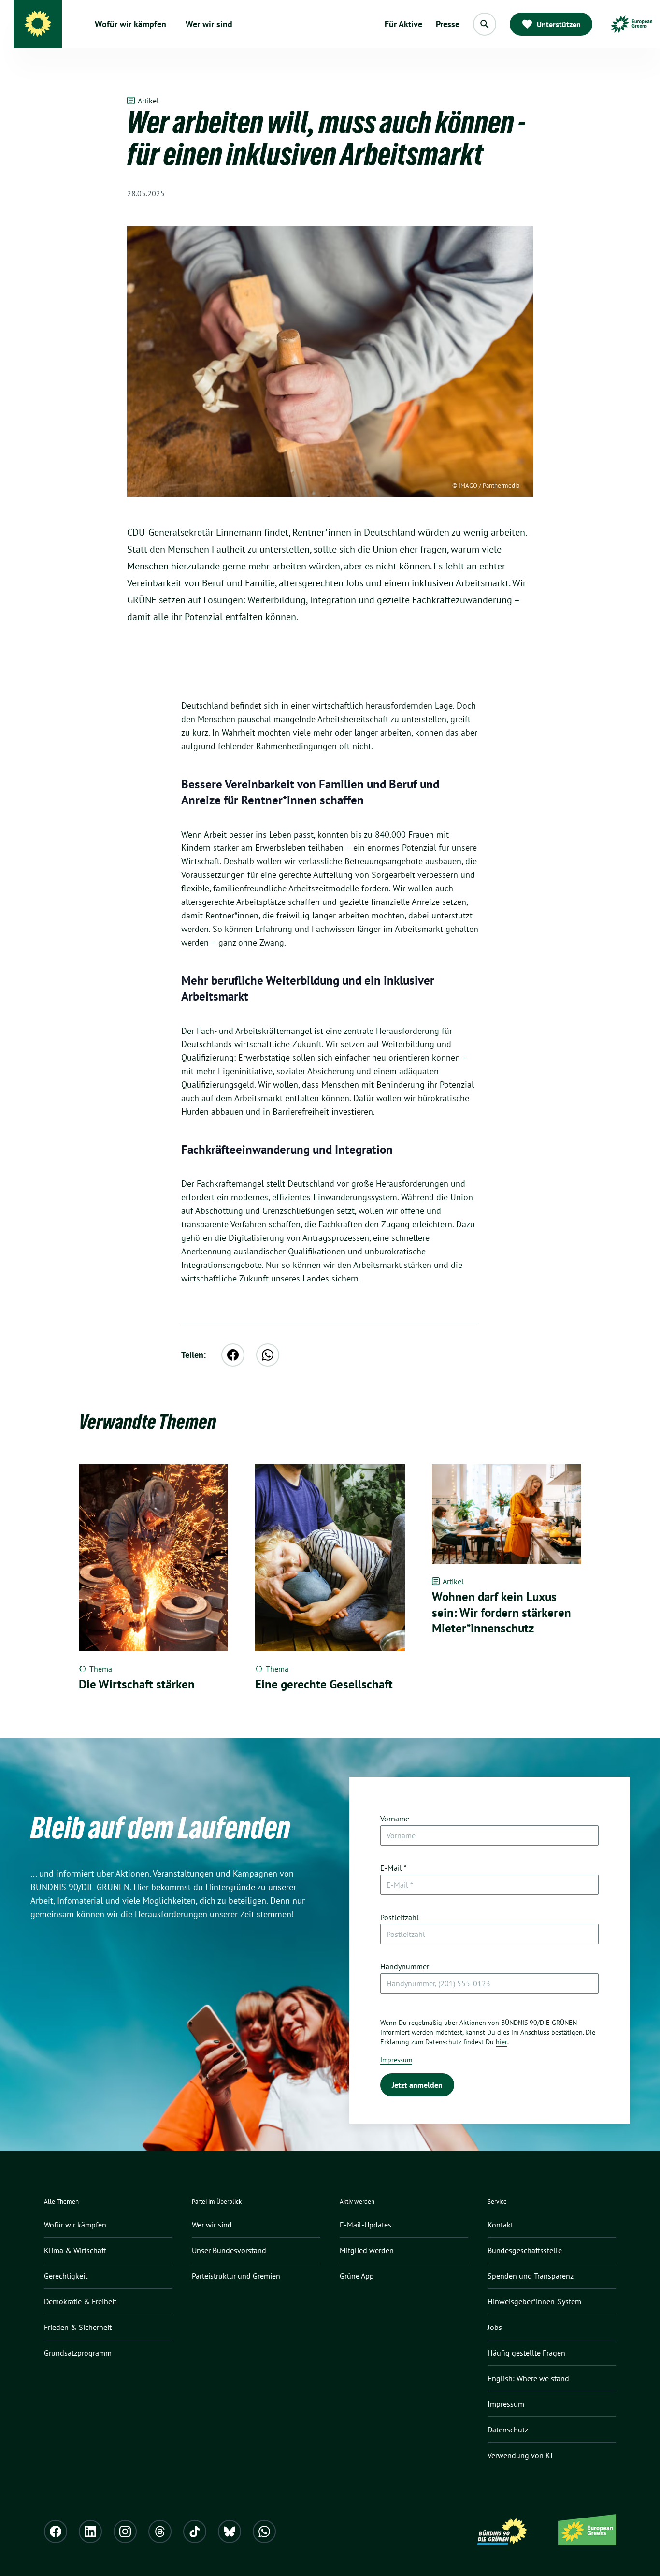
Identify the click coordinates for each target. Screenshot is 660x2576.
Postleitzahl (400, 1917)
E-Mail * (394, 1868)
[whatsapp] (268, 1355)
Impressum (396, 2060)
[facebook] (233, 1355)
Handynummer (405, 1966)
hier (502, 2042)
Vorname (395, 1819)
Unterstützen (559, 24)
